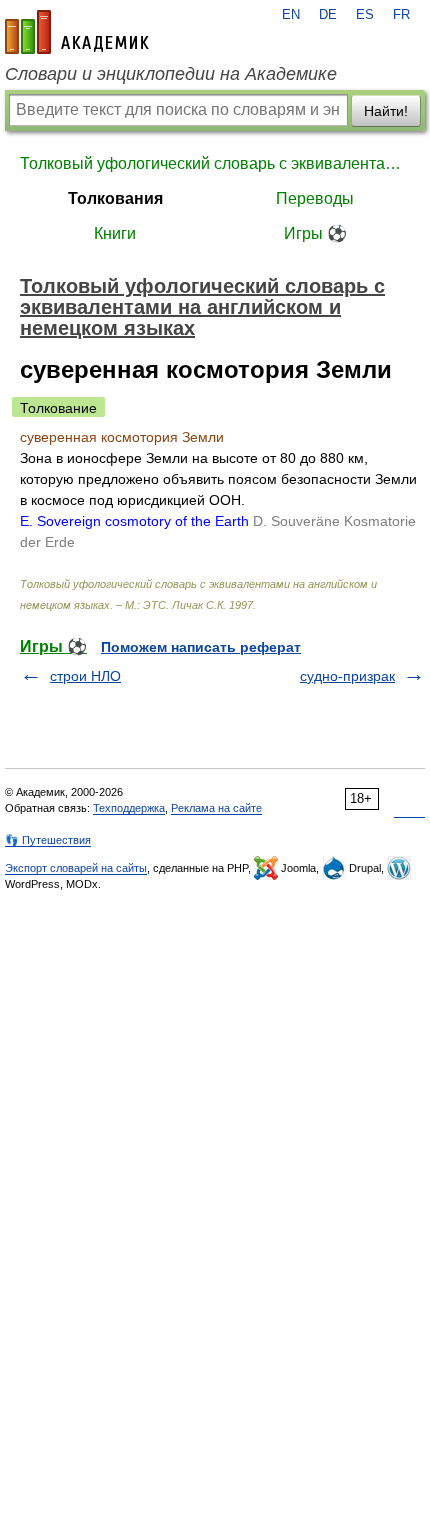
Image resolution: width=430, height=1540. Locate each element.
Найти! (386, 111)
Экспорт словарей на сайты (76, 868)
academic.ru (77, 32)
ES (365, 15)
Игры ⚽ (315, 233)
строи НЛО (85, 676)
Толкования (115, 198)
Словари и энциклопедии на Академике (171, 74)
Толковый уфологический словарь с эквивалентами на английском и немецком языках (215, 163)
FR (401, 15)
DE (328, 15)
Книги (115, 233)
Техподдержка (129, 808)
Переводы (315, 198)
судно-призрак (347, 676)
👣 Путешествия (48, 840)
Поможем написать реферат (201, 647)
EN (291, 15)
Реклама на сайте (216, 808)
